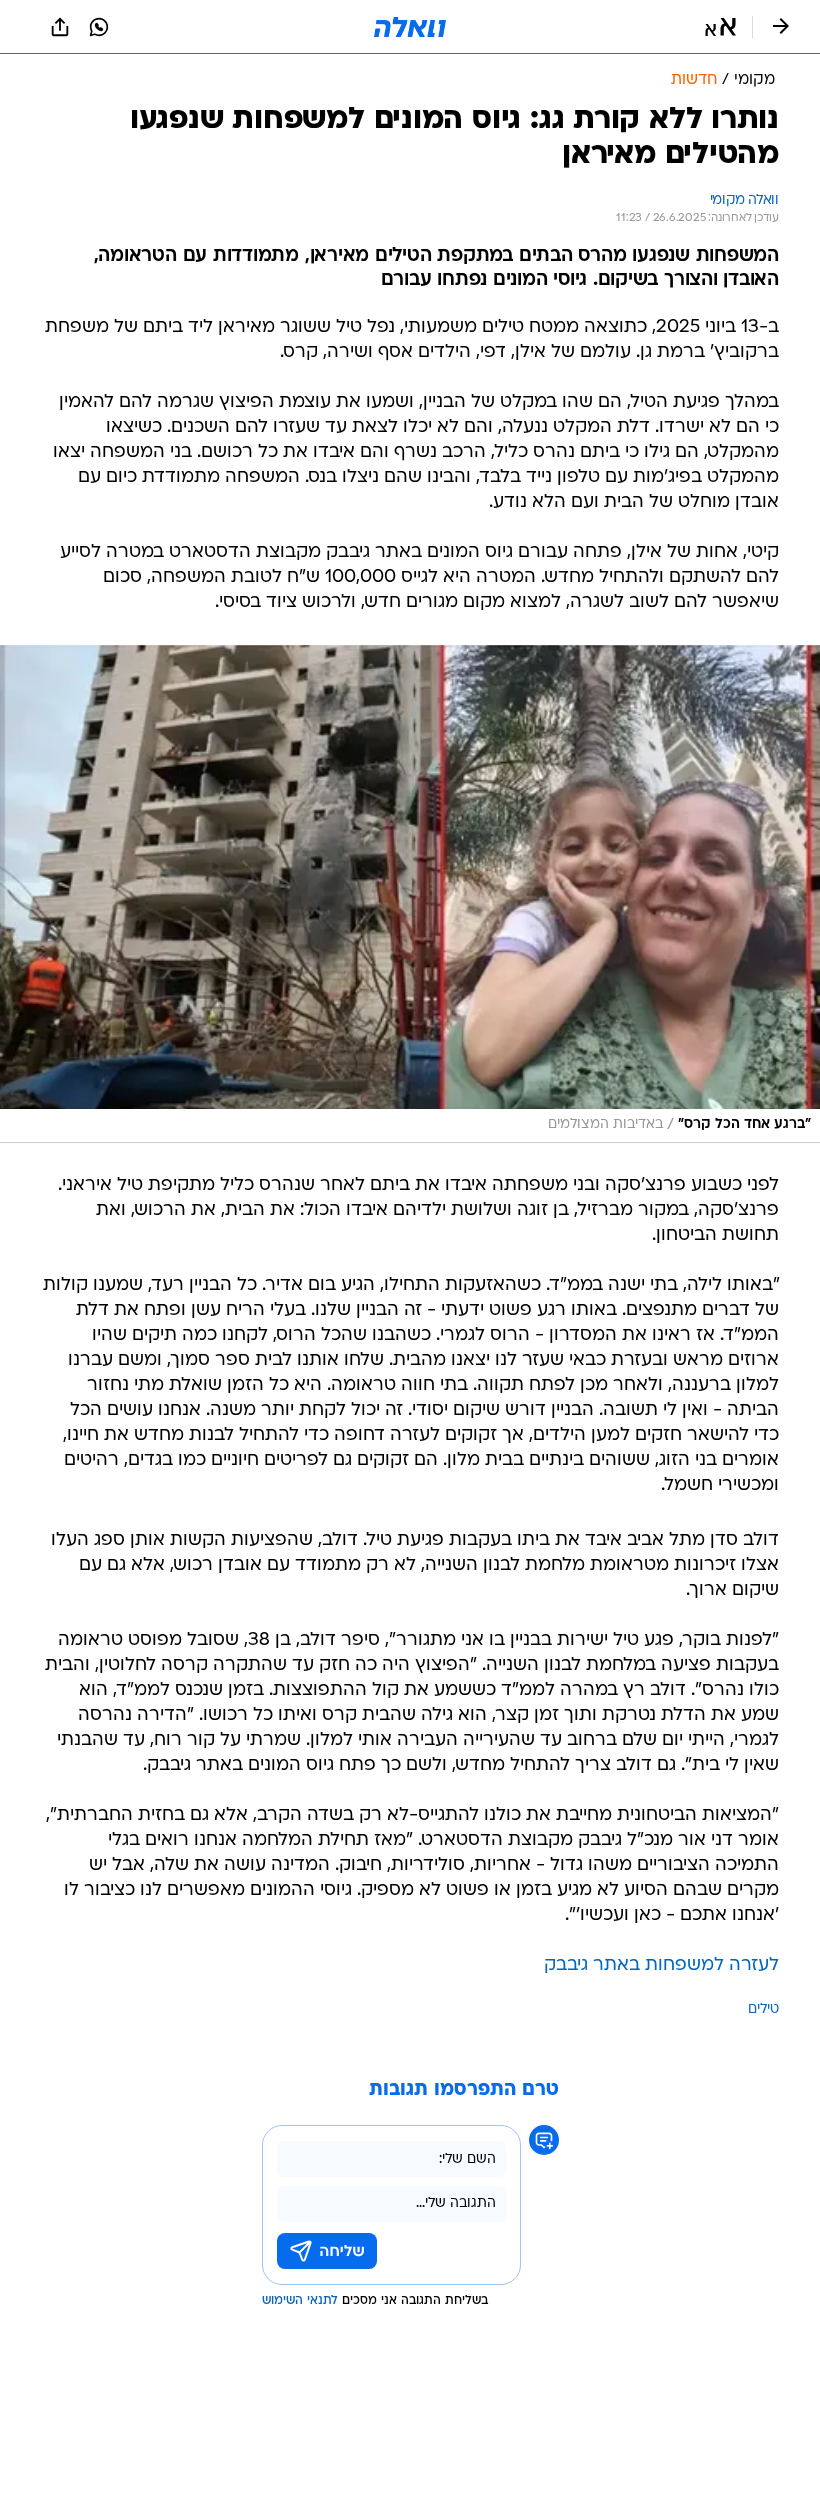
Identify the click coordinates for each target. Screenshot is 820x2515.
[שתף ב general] (60, 27)
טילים (763, 2009)
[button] (720, 27)
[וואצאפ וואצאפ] (99, 27)
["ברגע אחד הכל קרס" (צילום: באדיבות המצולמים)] (410, 894)
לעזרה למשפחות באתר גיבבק (661, 1965)
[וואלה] (410, 27)
